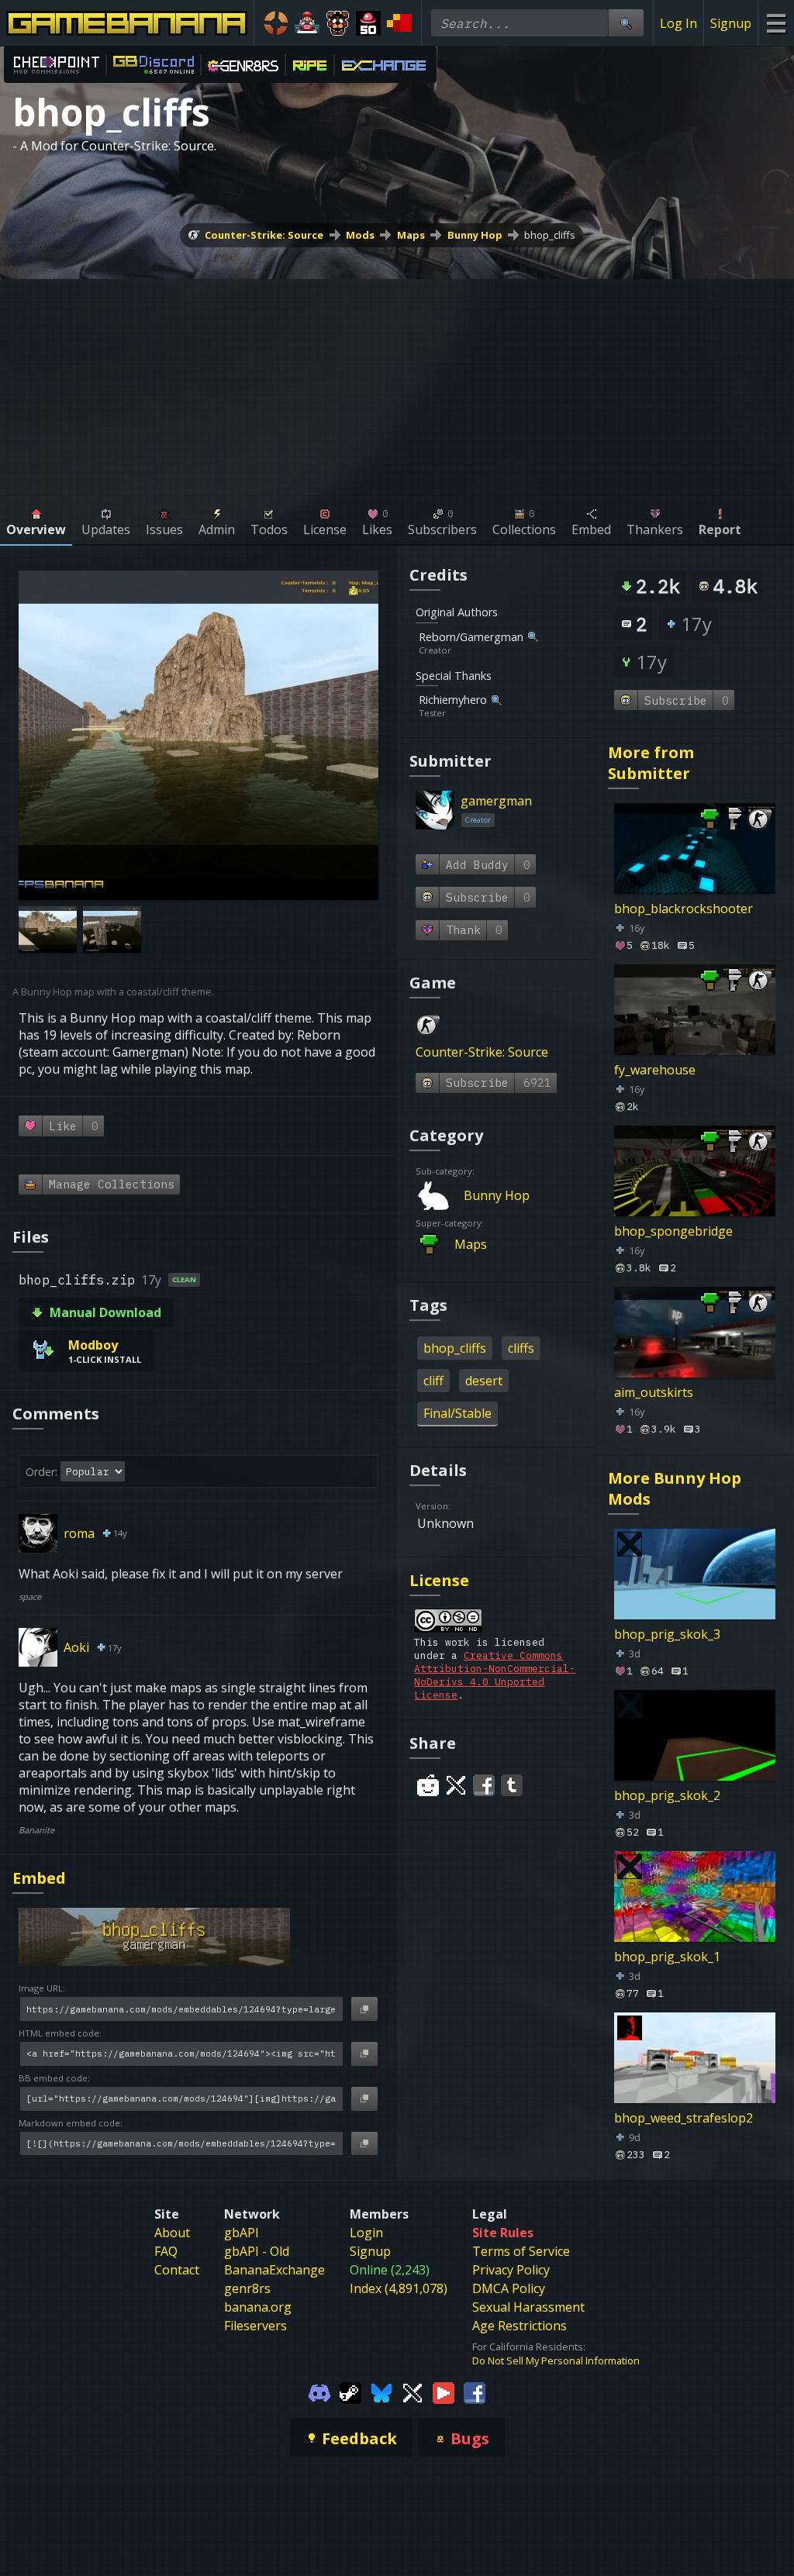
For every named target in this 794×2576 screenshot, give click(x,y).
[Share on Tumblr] (512, 1785)
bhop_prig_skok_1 (667, 1957)
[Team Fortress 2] (276, 23)
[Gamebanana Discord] (319, 2392)
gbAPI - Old (257, 2251)
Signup (731, 23)
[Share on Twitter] (456, 1785)
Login (366, 2233)
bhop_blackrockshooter (684, 909)
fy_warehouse (655, 1070)
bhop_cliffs (550, 235)
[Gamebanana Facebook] (475, 2392)
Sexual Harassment (528, 2307)
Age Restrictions (520, 2326)
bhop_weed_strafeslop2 (684, 2118)
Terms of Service (521, 2251)
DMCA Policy (509, 2288)
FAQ (166, 2251)
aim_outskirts (654, 1392)
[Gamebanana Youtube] (444, 2392)
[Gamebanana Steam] (350, 2392)
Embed (39, 1878)
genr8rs (247, 2288)
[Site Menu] (776, 23)
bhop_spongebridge (673, 1231)
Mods (360, 235)
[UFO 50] (368, 23)
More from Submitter (651, 763)
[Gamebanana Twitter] (413, 2392)
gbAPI (242, 2233)
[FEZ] (399, 23)
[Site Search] (626, 23)
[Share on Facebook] (484, 1785)
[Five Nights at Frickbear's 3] (338, 23)
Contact (177, 2270)
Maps (411, 235)
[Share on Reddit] (428, 1785)
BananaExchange (274, 2270)
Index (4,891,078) (399, 2288)
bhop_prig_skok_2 (667, 1795)
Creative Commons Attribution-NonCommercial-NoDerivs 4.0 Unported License (495, 1675)
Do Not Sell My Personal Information (556, 2360)
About (172, 2233)
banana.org (258, 2307)
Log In (678, 23)
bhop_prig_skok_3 (667, 1634)
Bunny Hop (475, 235)
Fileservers (255, 2326)
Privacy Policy (511, 2270)
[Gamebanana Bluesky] (381, 2392)
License (439, 1580)
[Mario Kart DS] (307, 23)
